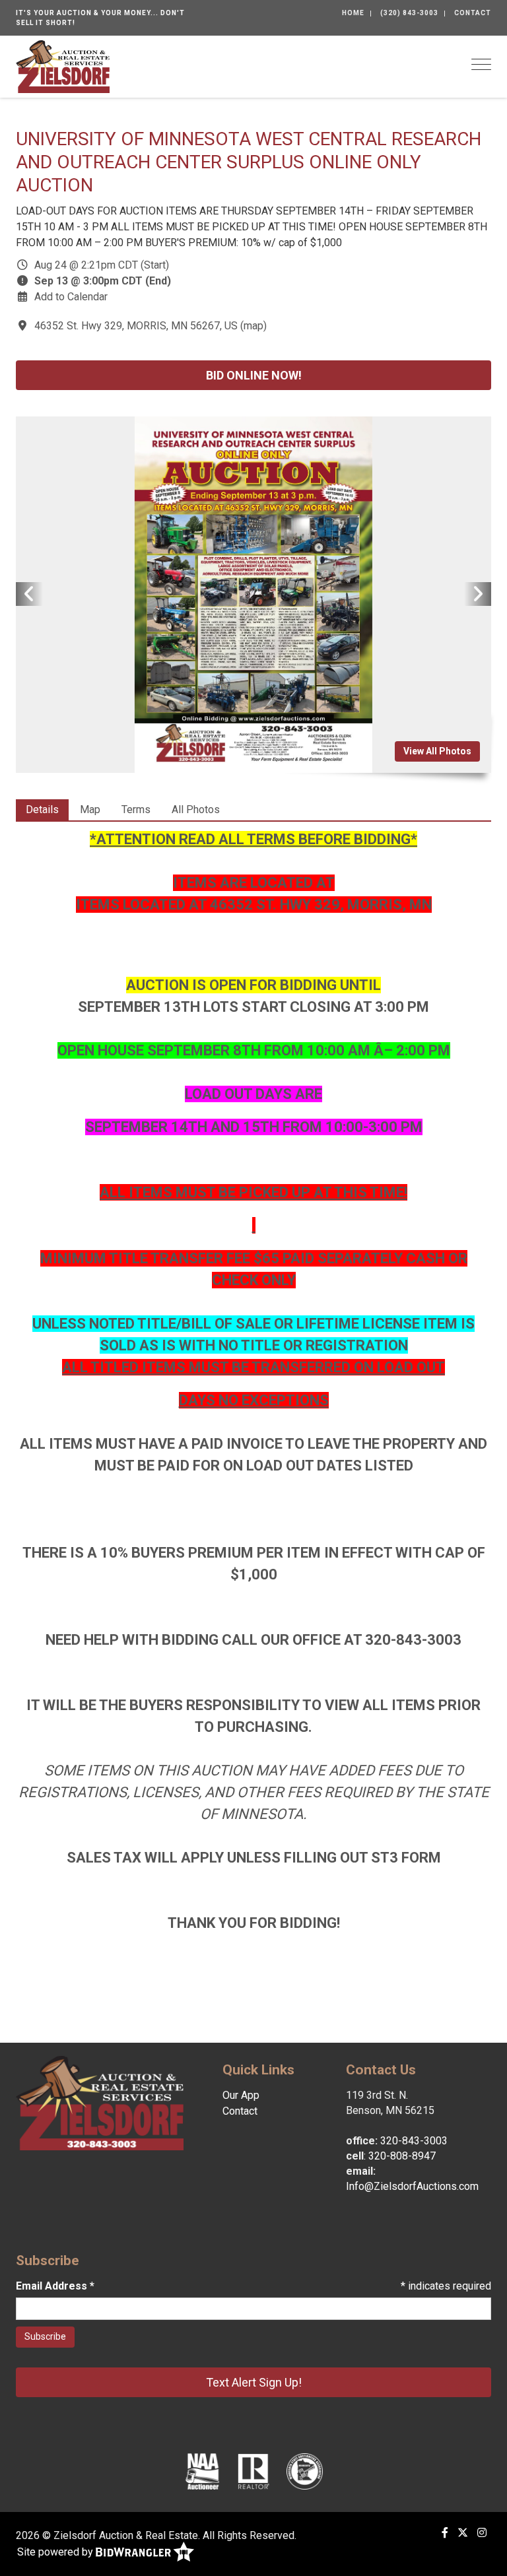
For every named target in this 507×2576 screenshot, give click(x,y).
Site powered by (56, 2552)
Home (353, 13)
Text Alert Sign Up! (254, 2382)
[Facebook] (445, 2533)
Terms (136, 809)
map (253, 326)
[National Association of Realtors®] (253, 2471)
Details (42, 809)
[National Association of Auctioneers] (202, 2471)
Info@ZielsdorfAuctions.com (412, 2186)
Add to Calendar (71, 297)
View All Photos (437, 751)
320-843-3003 (414, 2141)
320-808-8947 (402, 2156)
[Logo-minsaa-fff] (305, 2471)
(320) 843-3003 (409, 13)
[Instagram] (482, 2533)
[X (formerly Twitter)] (463, 2533)
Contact (473, 13)
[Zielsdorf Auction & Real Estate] (63, 66)
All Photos (196, 809)
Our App (241, 2095)
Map (90, 809)
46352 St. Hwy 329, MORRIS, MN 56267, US (136, 326)
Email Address (55, 2286)
